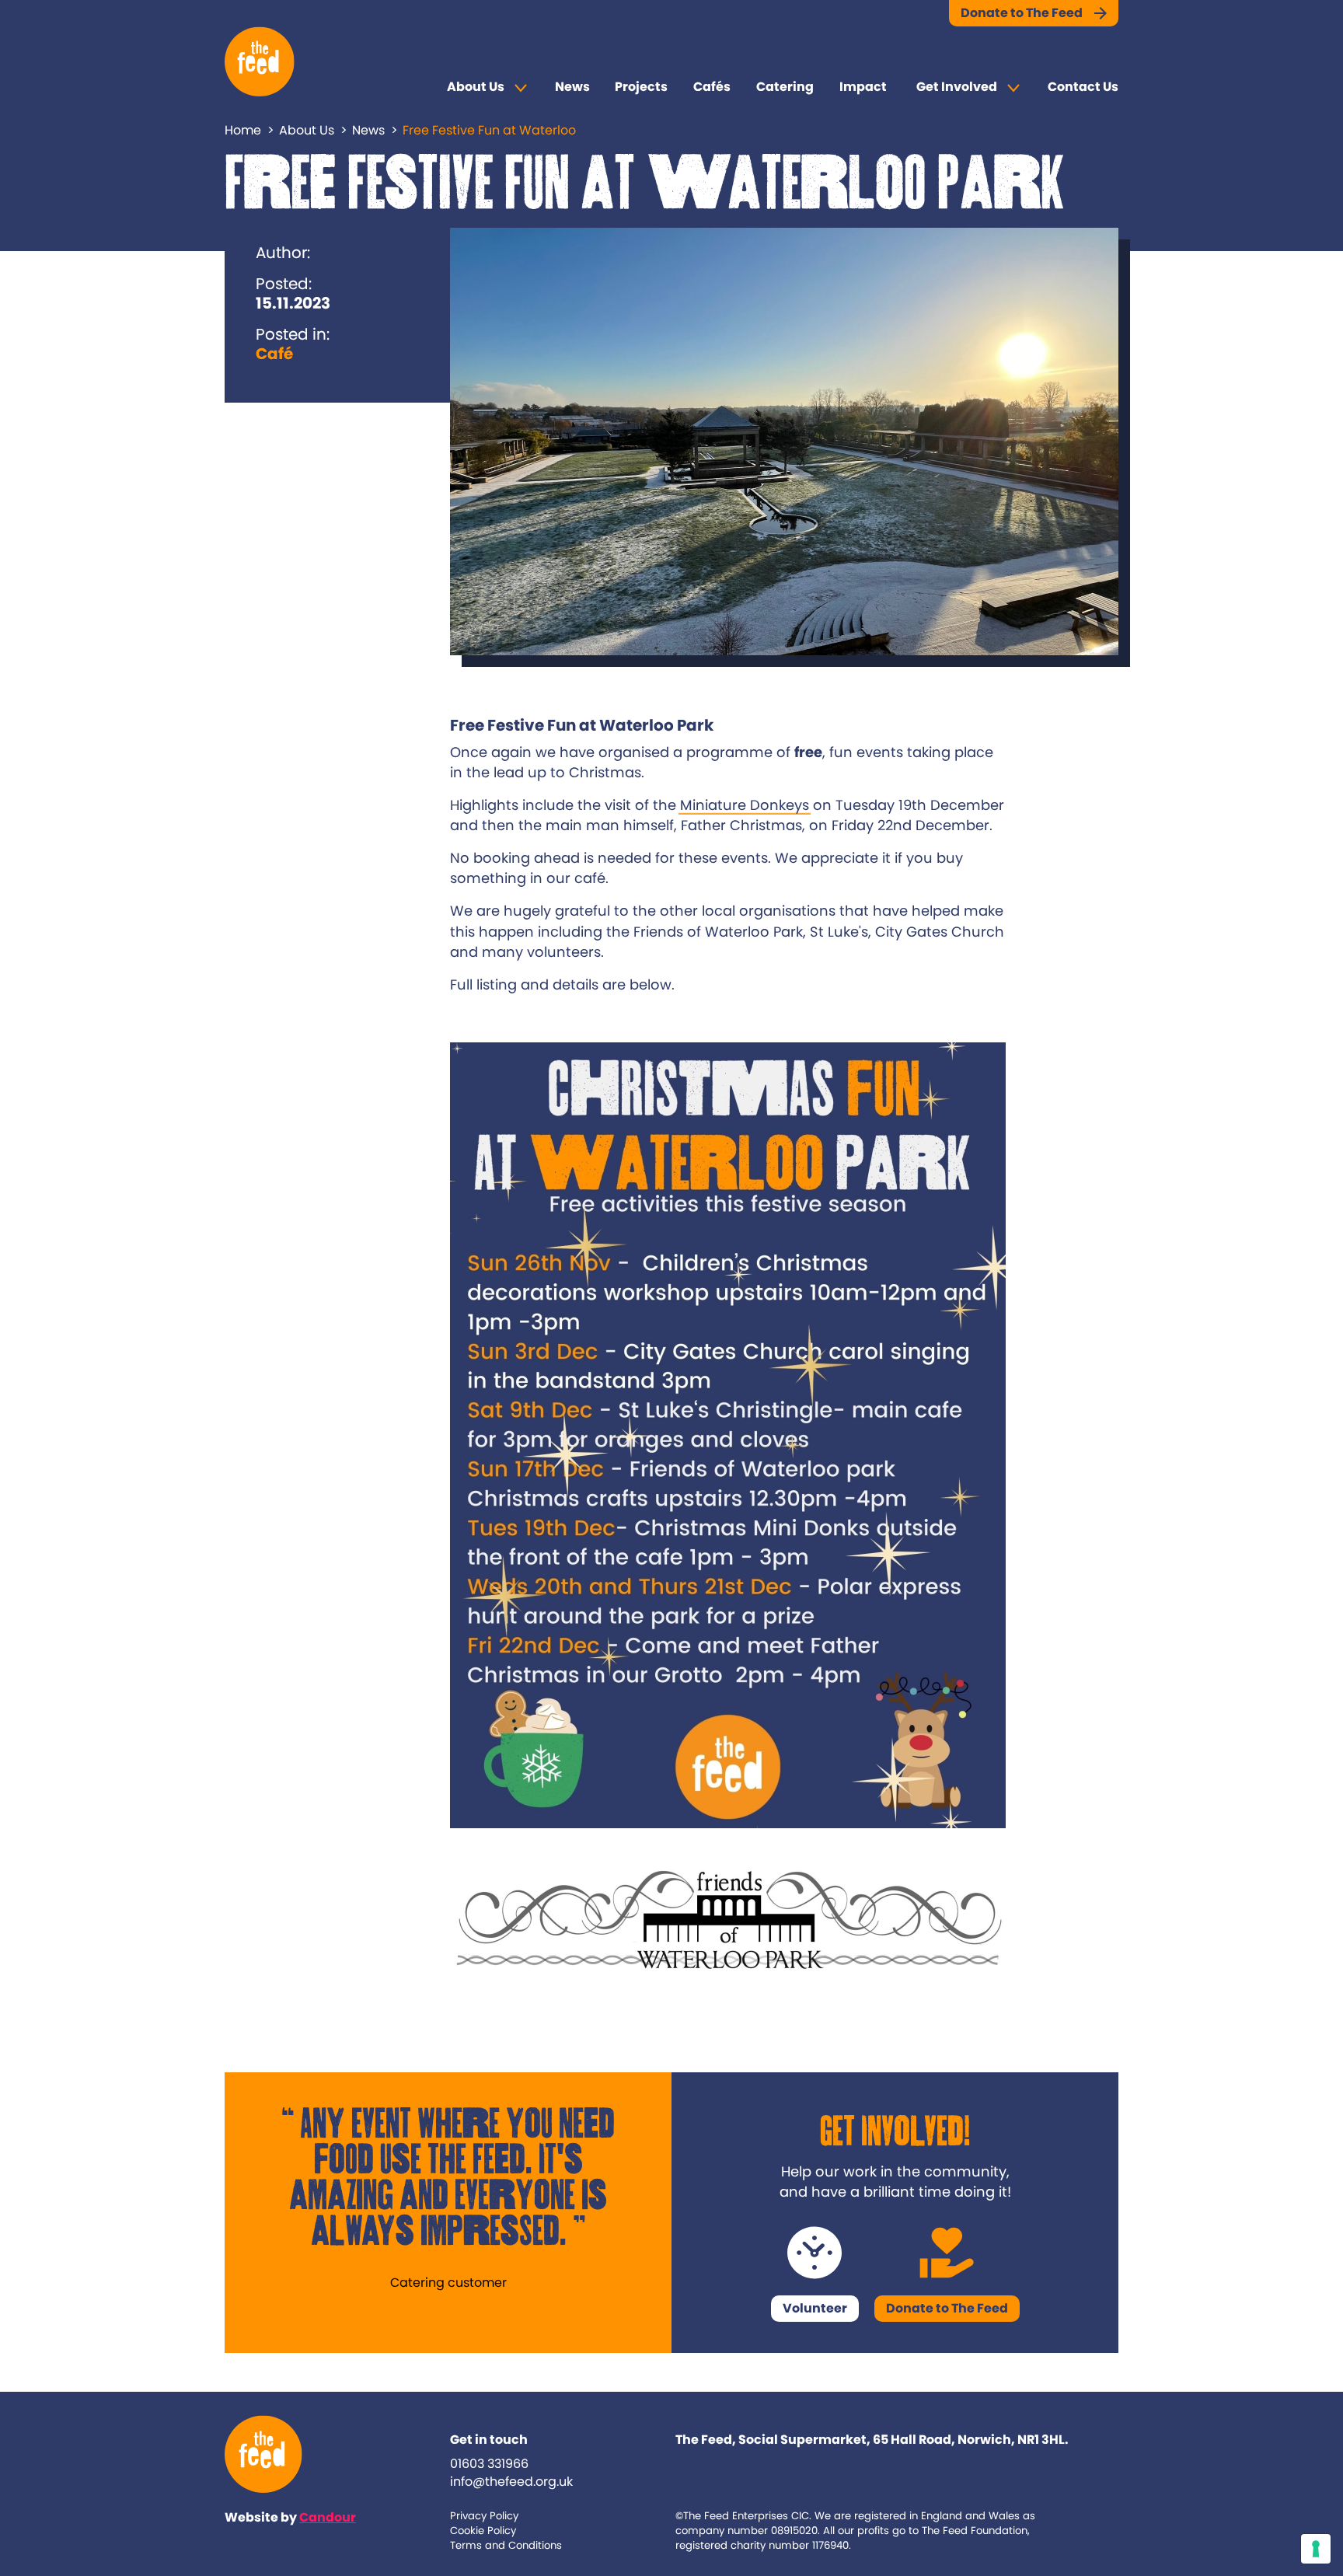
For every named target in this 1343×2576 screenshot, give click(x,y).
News (572, 87)
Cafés (712, 87)
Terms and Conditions (506, 2545)
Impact (863, 87)
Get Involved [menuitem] (957, 87)
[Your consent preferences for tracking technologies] (1316, 2549)
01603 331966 (489, 2464)
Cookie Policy (483, 2531)
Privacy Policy (484, 2516)
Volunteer (815, 2308)
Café (274, 354)
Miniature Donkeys (745, 805)
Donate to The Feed (1022, 13)
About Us (307, 130)
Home (243, 130)
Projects (641, 87)
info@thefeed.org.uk (511, 2482)
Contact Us (1083, 87)
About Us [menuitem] (476, 87)
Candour (328, 2517)
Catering (785, 87)
